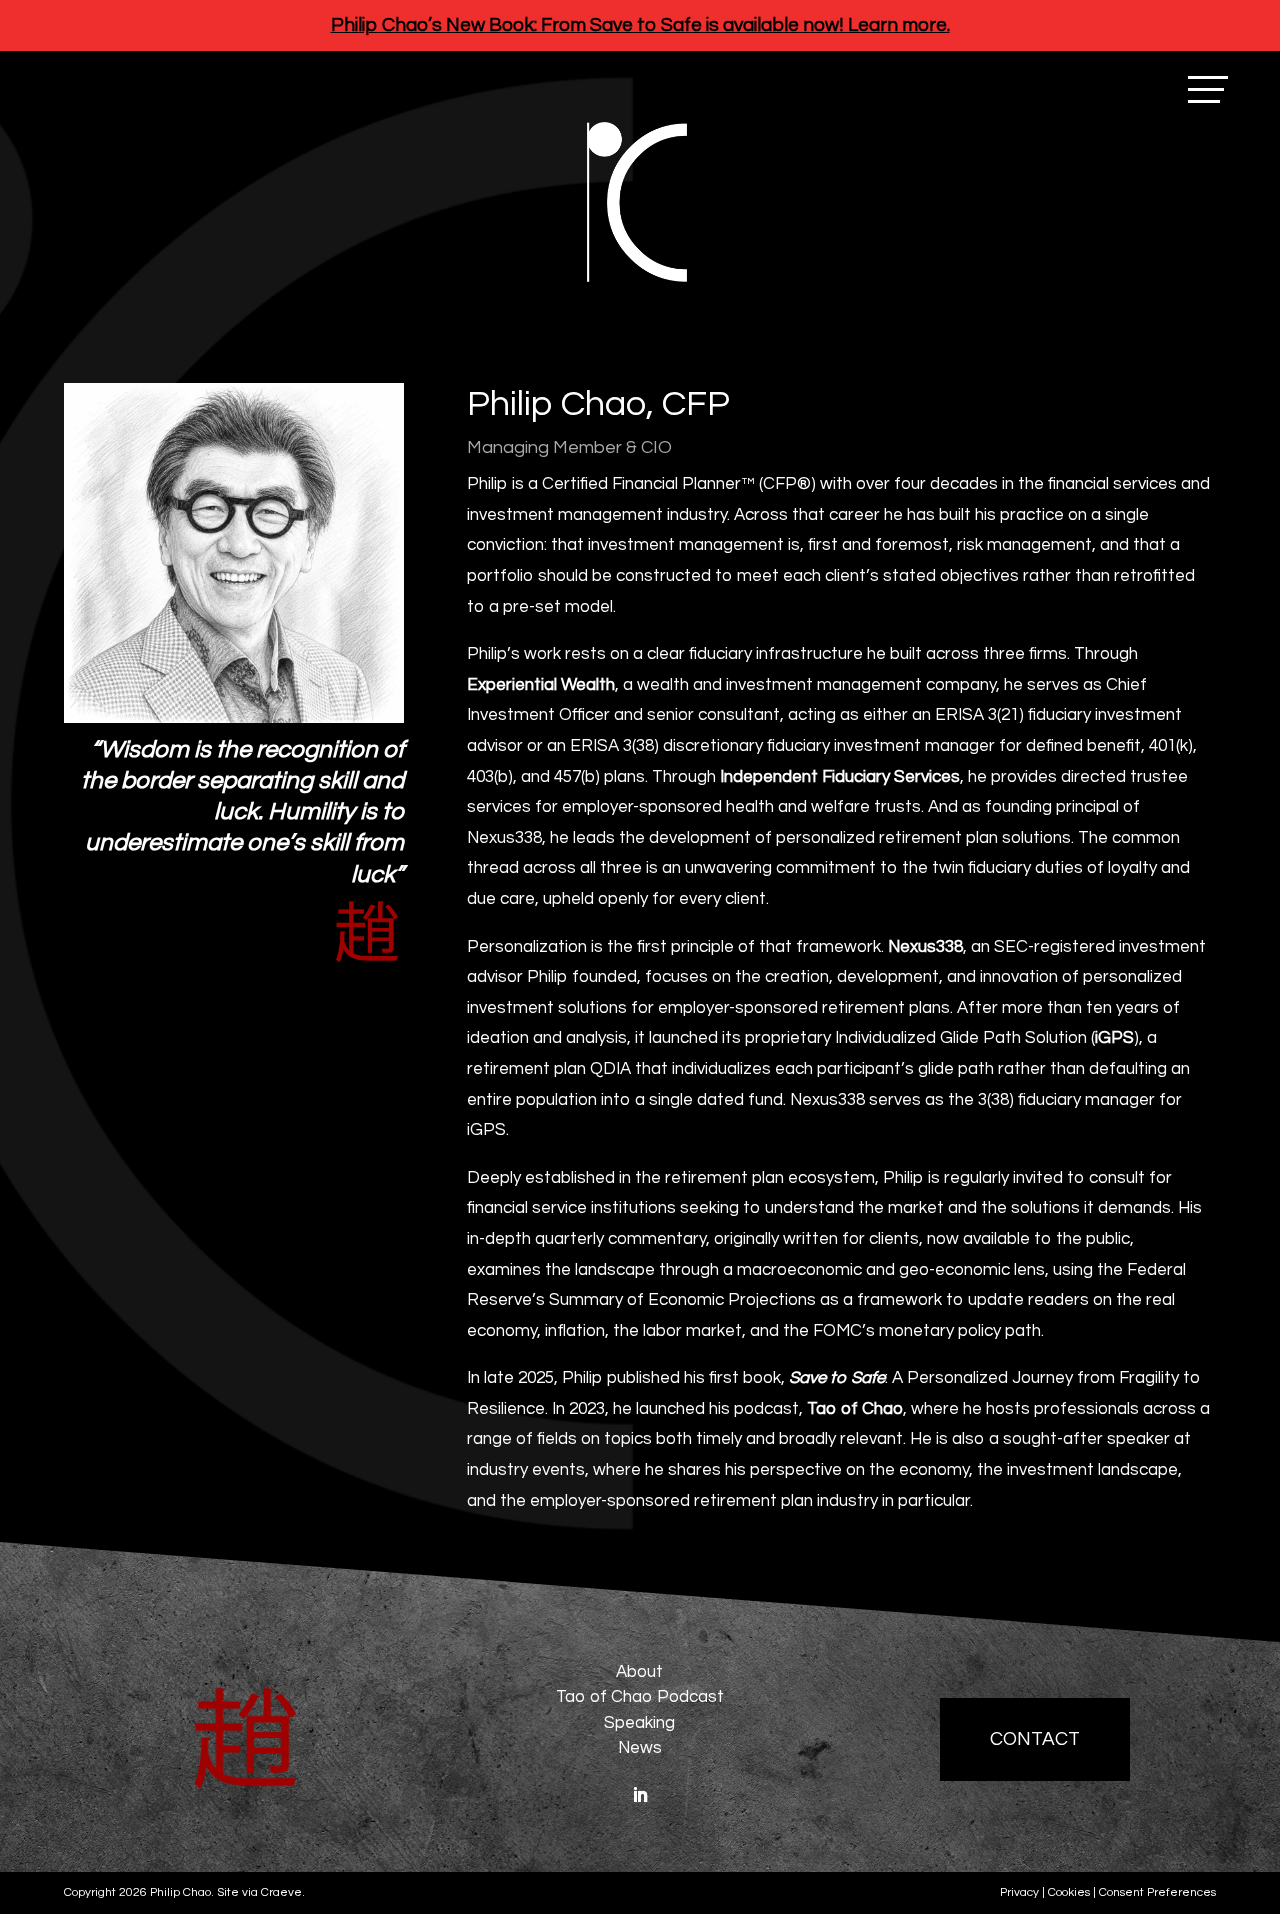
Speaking (639, 1723)
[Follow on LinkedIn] (640, 1795)
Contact (1035, 1739)
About (639, 1672)
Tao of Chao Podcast (640, 1697)
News (640, 1748)
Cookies (1069, 1892)
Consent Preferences (1157, 1892)
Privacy (1019, 1892)
